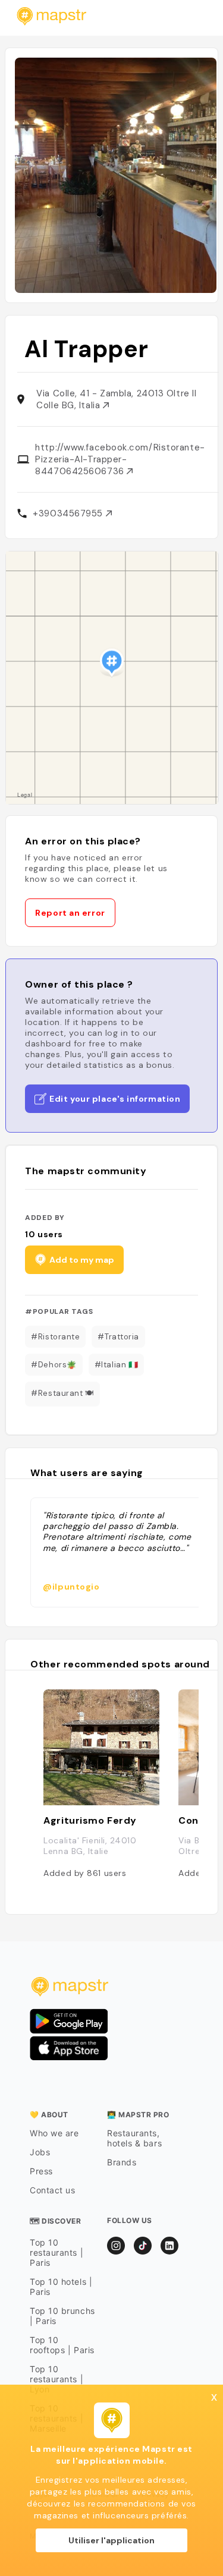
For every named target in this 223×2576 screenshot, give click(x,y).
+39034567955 (69, 513)
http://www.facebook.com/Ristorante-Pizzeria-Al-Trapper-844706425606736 (120, 459)
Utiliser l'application (111, 2540)
